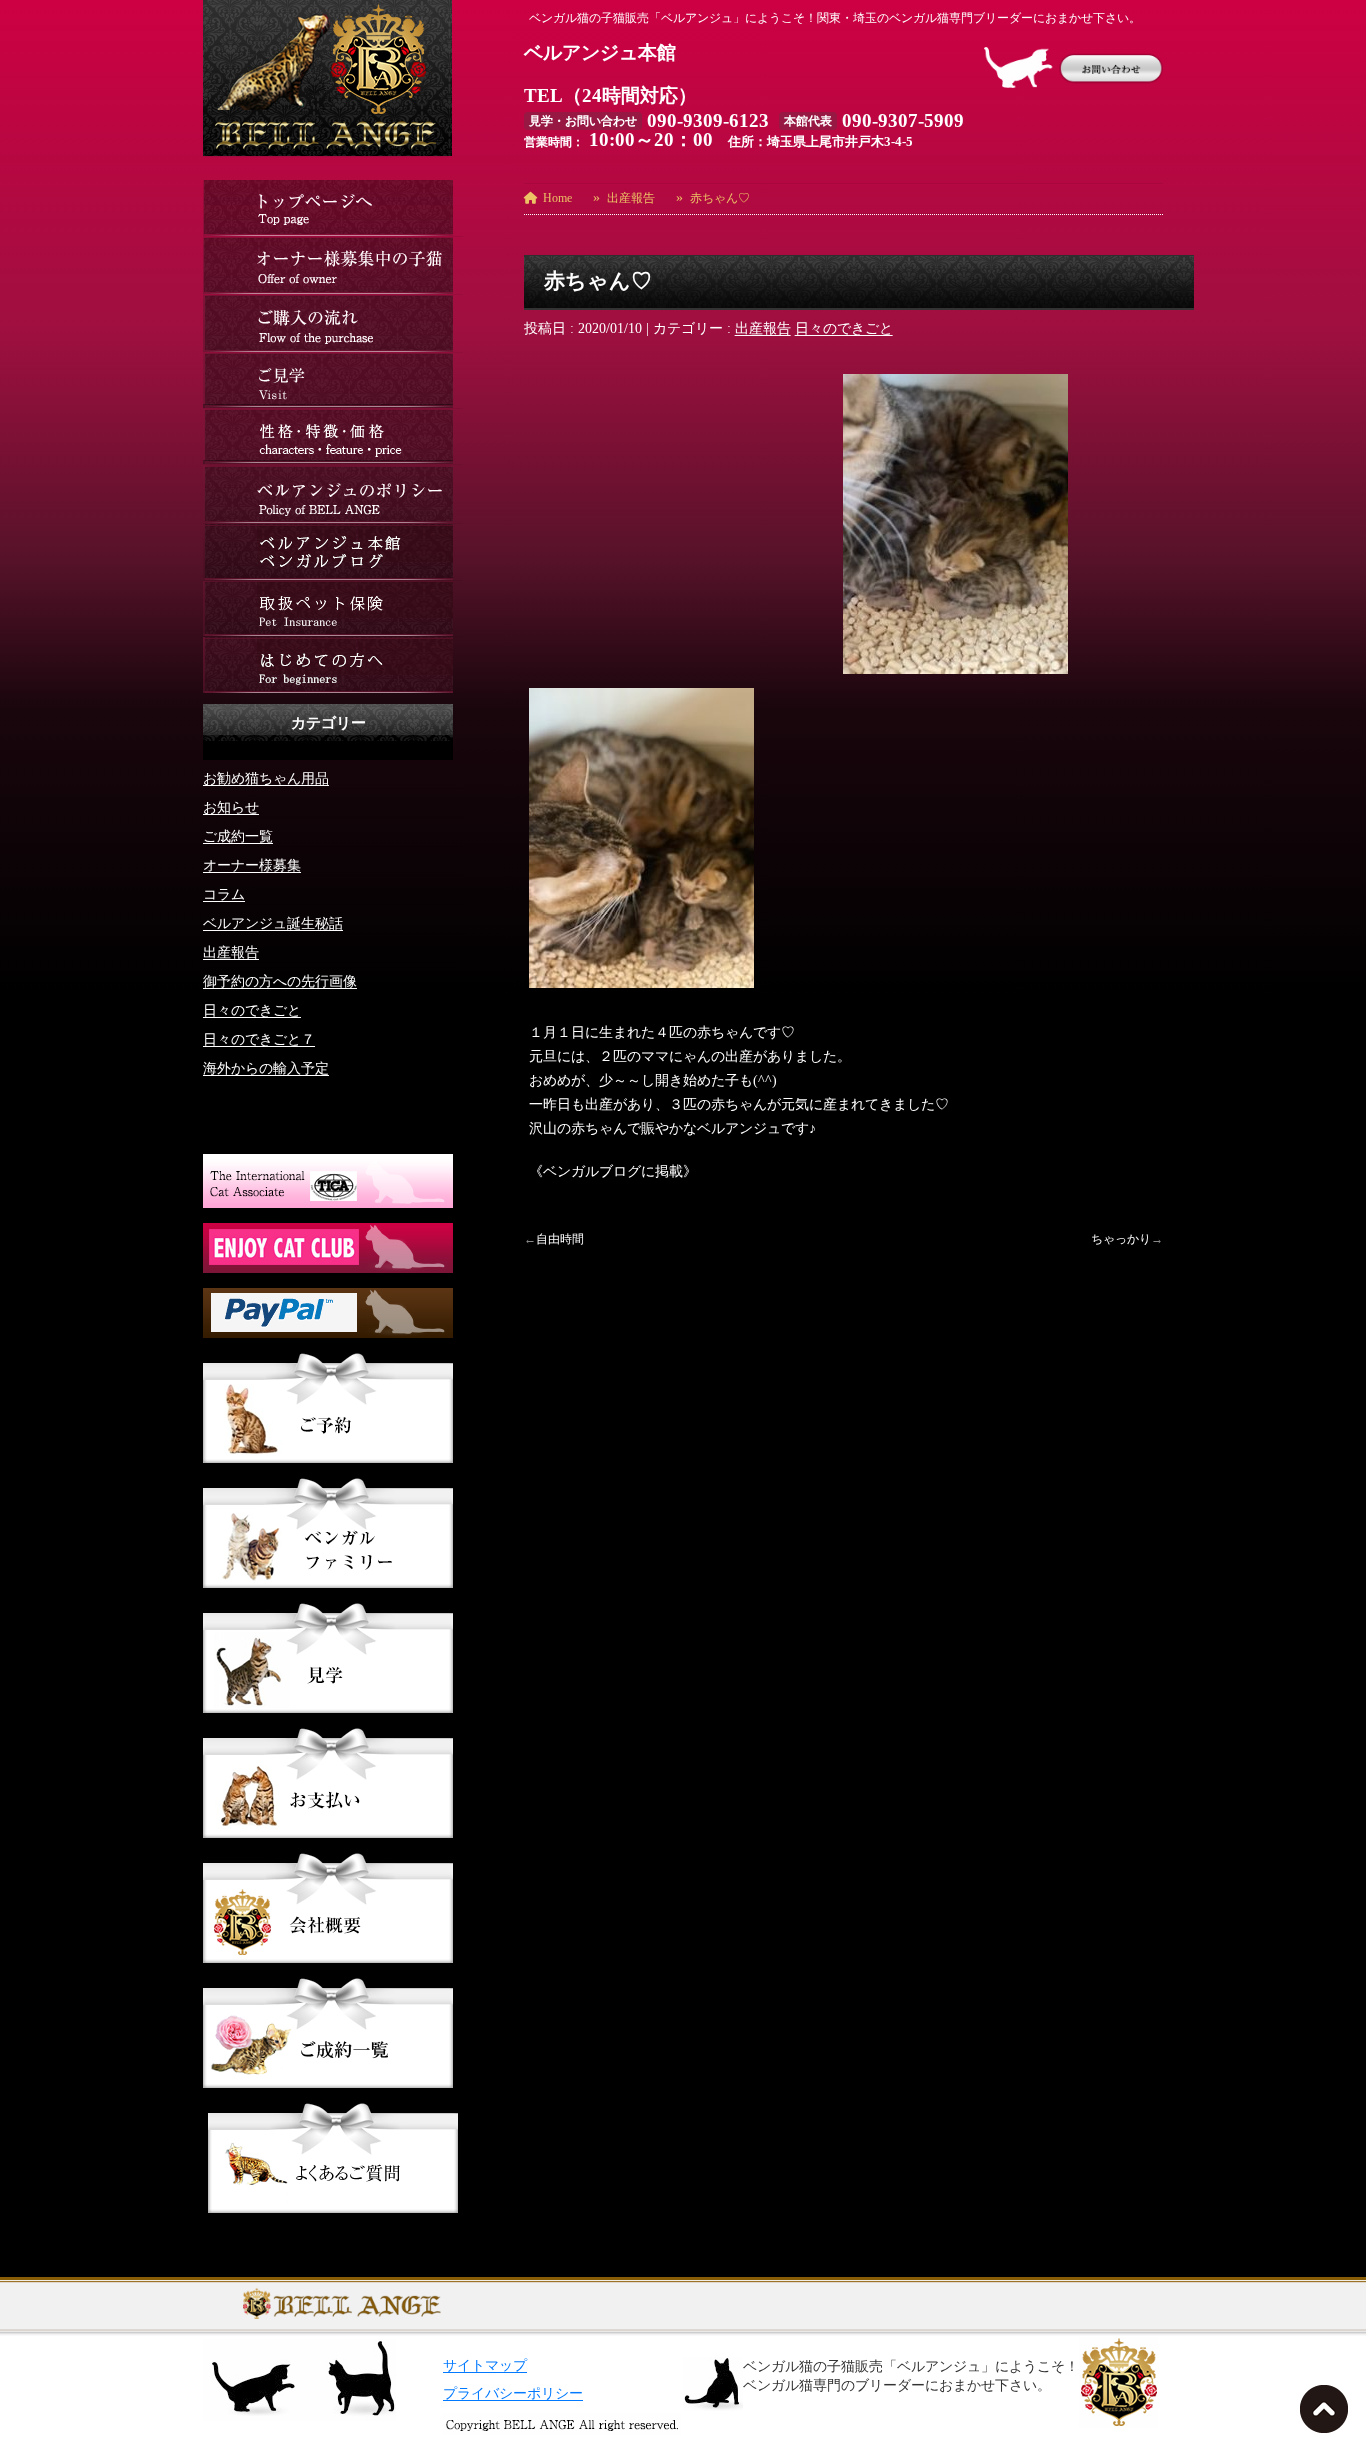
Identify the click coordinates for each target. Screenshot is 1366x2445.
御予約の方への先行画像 (280, 981)
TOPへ (1328, 2415)
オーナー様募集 (252, 865)
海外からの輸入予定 (266, 1068)
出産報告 (763, 328)
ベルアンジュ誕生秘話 (273, 923)
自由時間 (560, 1239)
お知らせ (231, 807)
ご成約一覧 (238, 836)
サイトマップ (485, 2365)
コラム (224, 894)
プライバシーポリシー (513, 2393)
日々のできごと (844, 328)
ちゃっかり (1121, 1239)
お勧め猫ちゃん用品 (266, 778)
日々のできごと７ (259, 1039)
